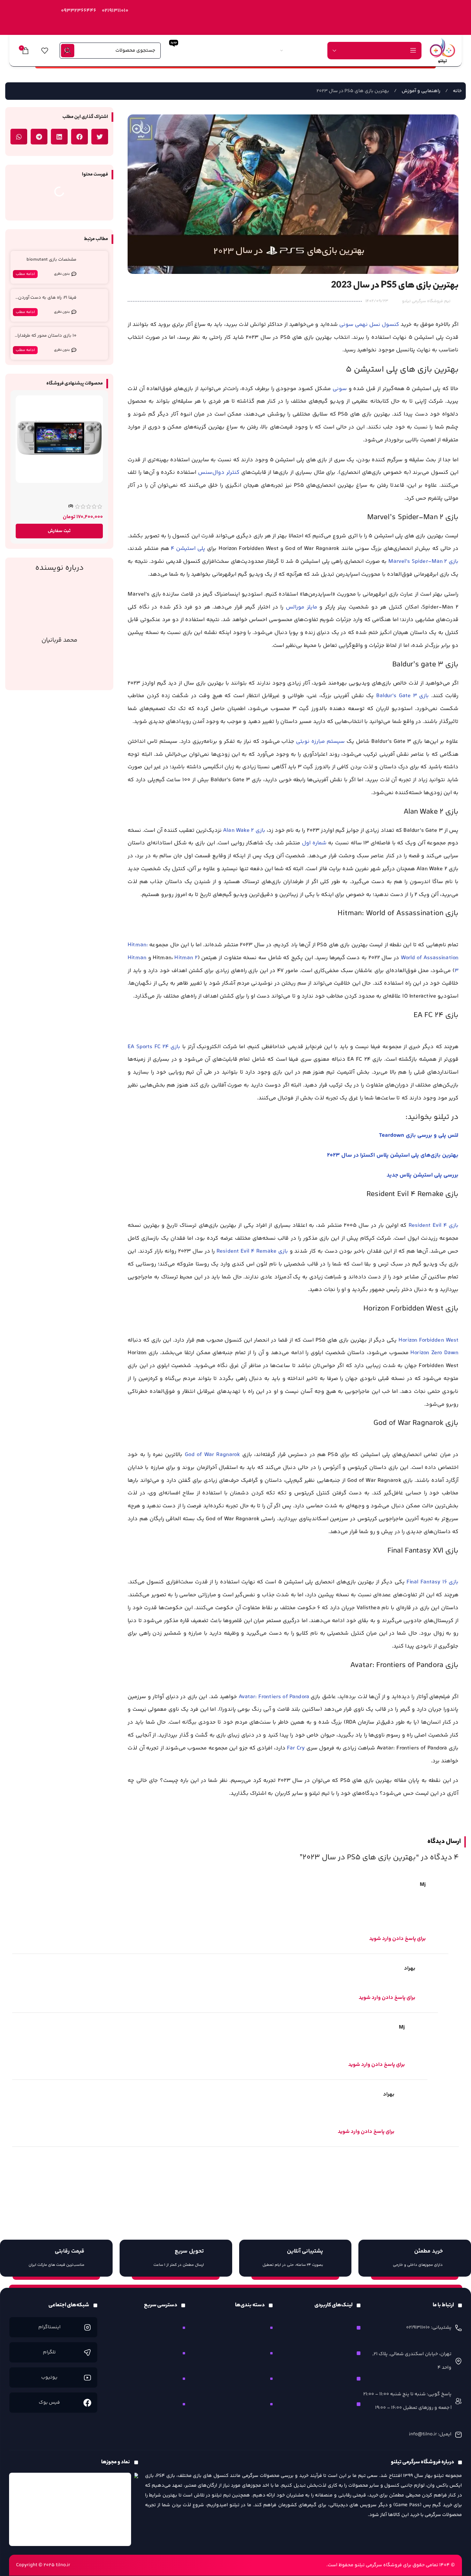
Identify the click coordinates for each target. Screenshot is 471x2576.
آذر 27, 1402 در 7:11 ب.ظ (39, 2094)
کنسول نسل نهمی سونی (369, 325)
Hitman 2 (186, 958)
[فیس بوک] (87, 2403)
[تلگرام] (87, 2353)
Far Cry (296, 1748)
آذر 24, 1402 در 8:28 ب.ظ (40, 1968)
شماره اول (314, 843)
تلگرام (49, 2352)
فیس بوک (49, 2403)
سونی (340, 389)
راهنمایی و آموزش (420, 91)
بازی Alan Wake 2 (244, 831)
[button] (100, 137)
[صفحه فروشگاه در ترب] (136, 2489)
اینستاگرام (49, 2327)
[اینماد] (70, 2509)
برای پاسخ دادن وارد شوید (397, 1939)
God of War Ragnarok (212, 1455)
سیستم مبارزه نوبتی (320, 742)
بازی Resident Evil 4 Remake (252, 1251)
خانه (457, 91)
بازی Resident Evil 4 (434, 1226)
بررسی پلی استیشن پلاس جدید (423, 1175)
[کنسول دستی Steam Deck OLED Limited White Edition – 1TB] (59, 439)
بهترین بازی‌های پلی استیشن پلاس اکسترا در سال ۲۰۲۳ (393, 1155)
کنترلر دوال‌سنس (219, 473)
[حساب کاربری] (68, 51)
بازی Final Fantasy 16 (432, 1582)
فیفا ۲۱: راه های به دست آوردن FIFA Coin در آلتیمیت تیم (47, 301)
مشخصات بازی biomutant (51, 260)
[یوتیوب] (87, 2378)
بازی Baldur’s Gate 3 (403, 696)
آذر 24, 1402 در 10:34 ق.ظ (41, 1885)
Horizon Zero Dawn (434, 1353)
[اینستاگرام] (87, 2327)
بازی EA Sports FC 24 (154, 1047)
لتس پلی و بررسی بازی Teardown (419, 1136)
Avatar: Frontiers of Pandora (274, 1697)
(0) (71, 506)
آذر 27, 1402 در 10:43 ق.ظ (41, 2027)
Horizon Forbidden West (428, 1340)
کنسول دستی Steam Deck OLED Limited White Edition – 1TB (66, 493)
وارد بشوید (394, 2168)
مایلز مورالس (302, 607)
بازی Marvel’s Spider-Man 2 (423, 562)
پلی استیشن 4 (188, 549)
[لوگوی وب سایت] (442, 50)
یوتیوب (49, 2377)
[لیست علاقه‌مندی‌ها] (45, 51)
